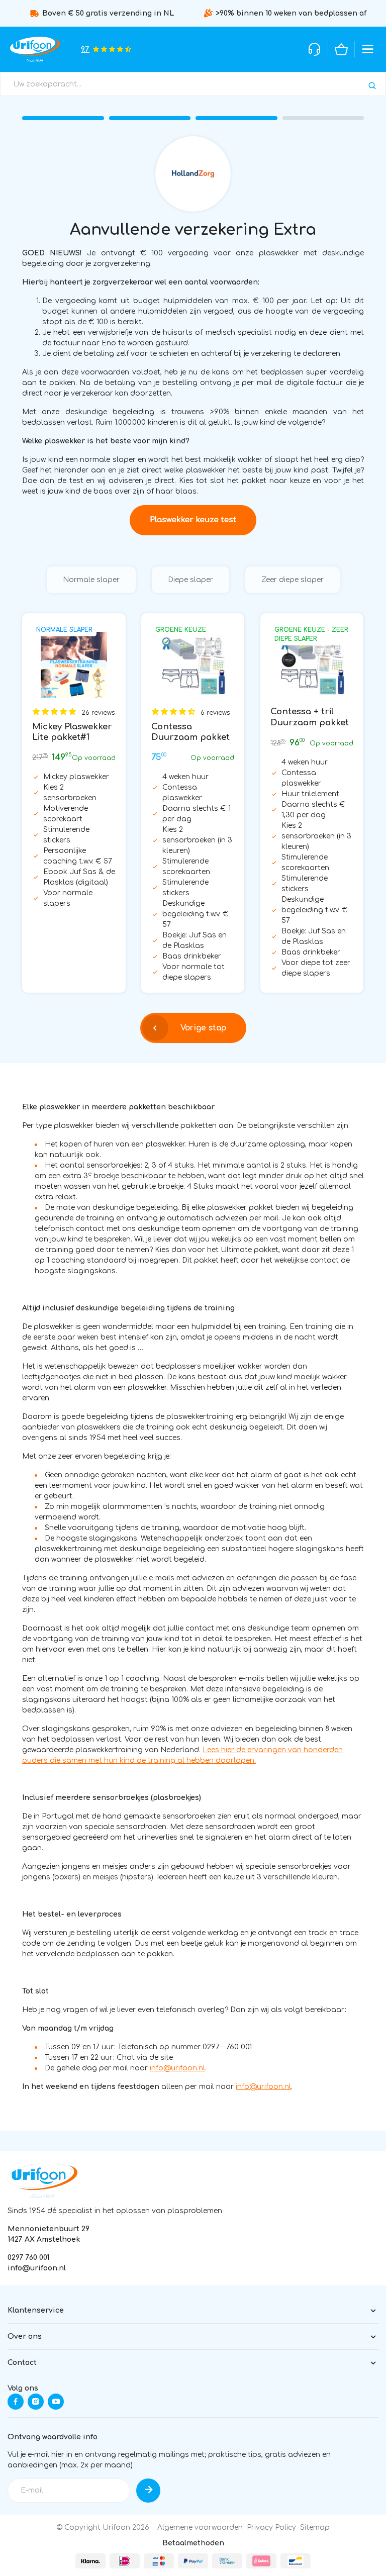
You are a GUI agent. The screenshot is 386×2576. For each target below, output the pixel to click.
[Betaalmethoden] (90, 2561)
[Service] (315, 49)
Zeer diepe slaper (293, 580)
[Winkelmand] (341, 49)
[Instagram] (36, 2402)
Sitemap (315, 2527)
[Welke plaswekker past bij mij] (193, 520)
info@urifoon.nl (177, 2068)
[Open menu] (368, 49)
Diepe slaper (190, 580)
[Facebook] (16, 2402)
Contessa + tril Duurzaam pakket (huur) (310, 723)
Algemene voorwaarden (200, 2527)
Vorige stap (203, 1028)
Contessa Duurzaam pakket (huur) (190, 738)
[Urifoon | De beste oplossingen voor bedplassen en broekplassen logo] (42, 2180)
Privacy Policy (271, 2527)
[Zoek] (372, 86)
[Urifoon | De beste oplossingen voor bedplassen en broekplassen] (35, 49)
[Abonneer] (148, 2491)
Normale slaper (91, 580)
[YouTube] (56, 2402)
